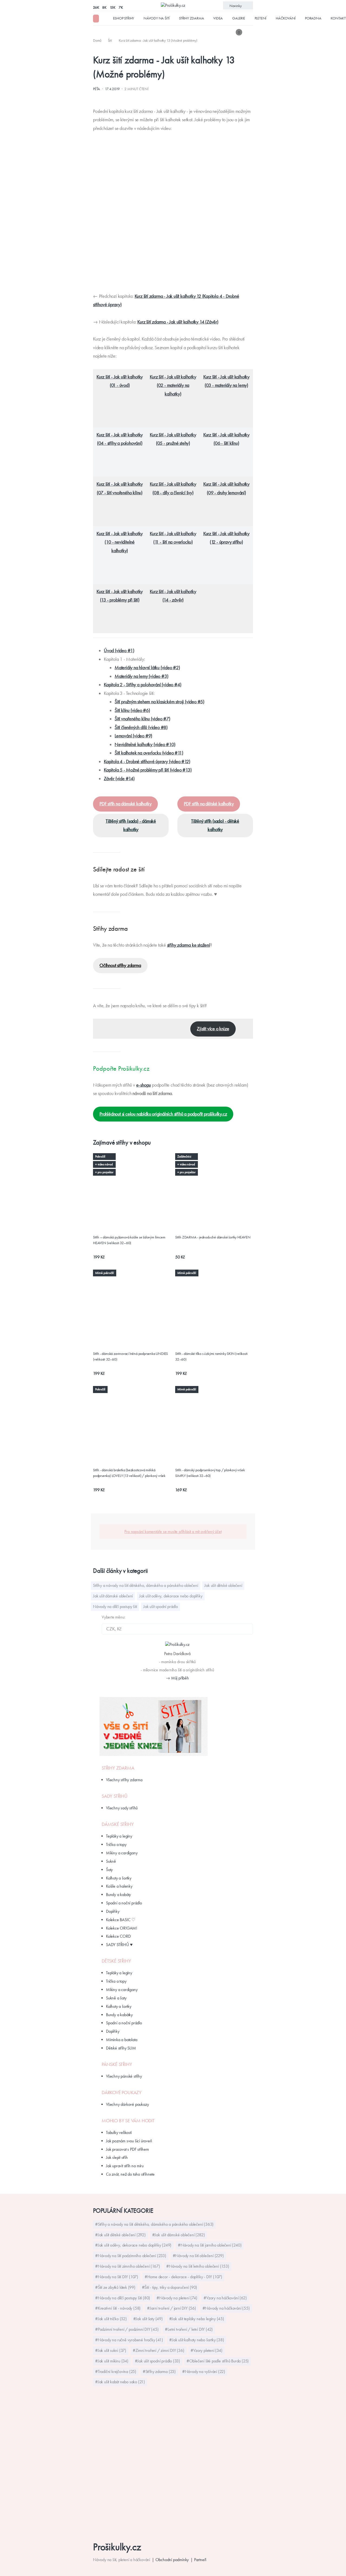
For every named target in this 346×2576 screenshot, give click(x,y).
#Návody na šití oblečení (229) (198, 2256)
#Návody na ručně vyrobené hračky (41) (129, 2340)
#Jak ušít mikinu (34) (112, 2361)
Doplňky (113, 1911)
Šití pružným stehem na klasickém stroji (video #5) (159, 702)
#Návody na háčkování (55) (226, 2308)
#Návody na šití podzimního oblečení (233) (131, 2256)
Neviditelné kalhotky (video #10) (145, 744)
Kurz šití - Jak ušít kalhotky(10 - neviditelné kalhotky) (120, 542)
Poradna (313, 18)
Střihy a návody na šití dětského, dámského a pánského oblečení (146, 1585)
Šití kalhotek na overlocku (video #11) (149, 753)
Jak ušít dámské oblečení (113, 1596)
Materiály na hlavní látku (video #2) (147, 668)
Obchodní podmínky (172, 2560)
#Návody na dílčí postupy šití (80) (123, 2298)
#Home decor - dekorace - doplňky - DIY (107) (183, 2277)
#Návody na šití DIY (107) (117, 2277)
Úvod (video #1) (119, 650)
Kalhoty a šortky (119, 1878)
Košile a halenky (119, 1886)
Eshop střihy (124, 18)
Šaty (109, 1870)
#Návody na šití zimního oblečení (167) (127, 2266)
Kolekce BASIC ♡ (121, 1920)
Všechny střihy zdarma (124, 1780)
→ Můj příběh (177, 1678)
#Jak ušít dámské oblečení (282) (179, 2235)
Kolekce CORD (118, 1936)
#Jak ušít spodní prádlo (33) (157, 2361)
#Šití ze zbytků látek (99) (115, 2287)
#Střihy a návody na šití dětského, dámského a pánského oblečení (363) (154, 2224)
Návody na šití (157, 18)
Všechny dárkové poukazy (127, 2104)
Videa (218, 18)
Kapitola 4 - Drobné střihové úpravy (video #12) (147, 761)
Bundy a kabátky (119, 2015)
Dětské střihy (116, 1961)
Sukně (111, 1861)
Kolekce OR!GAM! (122, 1928)
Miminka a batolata (122, 2040)
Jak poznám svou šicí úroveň (129, 2141)
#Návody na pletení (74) (177, 2298)
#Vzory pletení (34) (206, 2350)
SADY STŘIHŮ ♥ (119, 1945)
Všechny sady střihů (122, 1808)
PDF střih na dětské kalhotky (209, 804)
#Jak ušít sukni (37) (111, 2350)
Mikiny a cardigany (122, 1853)
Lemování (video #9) (133, 736)
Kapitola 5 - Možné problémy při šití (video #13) (148, 770)
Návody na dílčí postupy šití (115, 1606)
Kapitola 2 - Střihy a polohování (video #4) (142, 685)
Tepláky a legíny (119, 1836)
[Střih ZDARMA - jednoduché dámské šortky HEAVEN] (214, 1159)
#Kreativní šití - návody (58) (118, 2308)
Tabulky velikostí (119, 2132)
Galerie (239, 18)
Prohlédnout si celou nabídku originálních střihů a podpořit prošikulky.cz (163, 1114)
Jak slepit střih (117, 2157)
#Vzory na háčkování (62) (225, 2298)
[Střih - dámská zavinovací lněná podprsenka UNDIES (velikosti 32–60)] (132, 1276)
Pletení (261, 18)
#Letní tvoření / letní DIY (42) (189, 2329)
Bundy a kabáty (118, 1895)
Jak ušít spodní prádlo (161, 1606)
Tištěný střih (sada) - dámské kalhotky (131, 825)
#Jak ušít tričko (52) (111, 2319)
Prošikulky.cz (117, 2547)
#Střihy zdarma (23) (159, 2371)
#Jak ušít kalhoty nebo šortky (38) (197, 2340)
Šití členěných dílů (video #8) (141, 727)
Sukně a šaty (116, 1998)
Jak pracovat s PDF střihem (127, 2149)
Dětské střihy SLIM (121, 2048)
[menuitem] (98, 40)
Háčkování (286, 18)
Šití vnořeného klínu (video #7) (142, 719)
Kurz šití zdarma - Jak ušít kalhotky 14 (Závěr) (178, 322)
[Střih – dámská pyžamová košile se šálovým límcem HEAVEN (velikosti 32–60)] (132, 1159)
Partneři (200, 2560)
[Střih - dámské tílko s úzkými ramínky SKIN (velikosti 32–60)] (214, 1276)
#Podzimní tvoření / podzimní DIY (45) (127, 2329)
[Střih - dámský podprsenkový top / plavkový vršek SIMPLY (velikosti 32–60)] (214, 1392)
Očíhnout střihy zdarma (120, 965)
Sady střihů (115, 1796)
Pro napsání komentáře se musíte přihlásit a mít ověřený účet (173, 1531)
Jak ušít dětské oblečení (223, 1585)
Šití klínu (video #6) (132, 710)
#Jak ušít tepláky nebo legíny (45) (197, 2319)
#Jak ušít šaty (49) (148, 2319)
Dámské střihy (118, 1824)
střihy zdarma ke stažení (189, 945)
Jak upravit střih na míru (125, 2166)
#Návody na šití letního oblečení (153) (198, 2266)
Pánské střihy (117, 2064)
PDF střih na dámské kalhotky (125, 804)
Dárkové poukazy (122, 2093)
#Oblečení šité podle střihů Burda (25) (218, 2361)
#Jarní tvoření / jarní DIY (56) (172, 2308)
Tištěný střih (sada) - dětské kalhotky (215, 825)
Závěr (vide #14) (119, 779)
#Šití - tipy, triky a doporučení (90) (170, 2287)
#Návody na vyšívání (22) (204, 2371)
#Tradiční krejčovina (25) (116, 2371)
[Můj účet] (249, 32)
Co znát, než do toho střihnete (130, 2174)
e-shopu (144, 1085)
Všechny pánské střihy (124, 2076)
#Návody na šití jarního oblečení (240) (210, 2245)
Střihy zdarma (191, 18)
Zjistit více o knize (213, 1029)
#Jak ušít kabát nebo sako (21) (120, 2382)
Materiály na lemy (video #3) (141, 676)
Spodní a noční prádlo (124, 1903)
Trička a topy (116, 1844)
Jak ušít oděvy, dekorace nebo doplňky (171, 1596)
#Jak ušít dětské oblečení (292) (120, 2235)
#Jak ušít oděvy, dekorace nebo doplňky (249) (133, 2245)
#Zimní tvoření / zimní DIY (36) (159, 2350)
